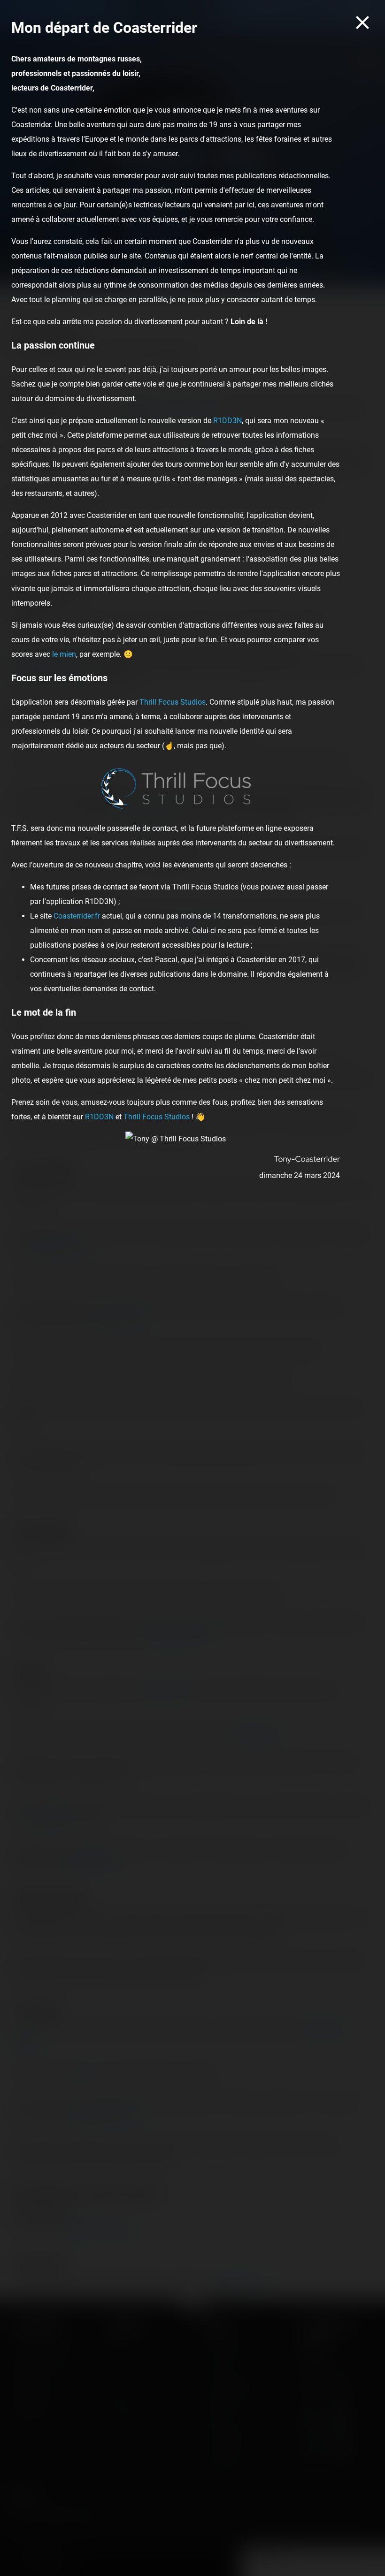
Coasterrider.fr (77, 916)
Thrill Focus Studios (173, 702)
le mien (64, 654)
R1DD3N (227, 421)
